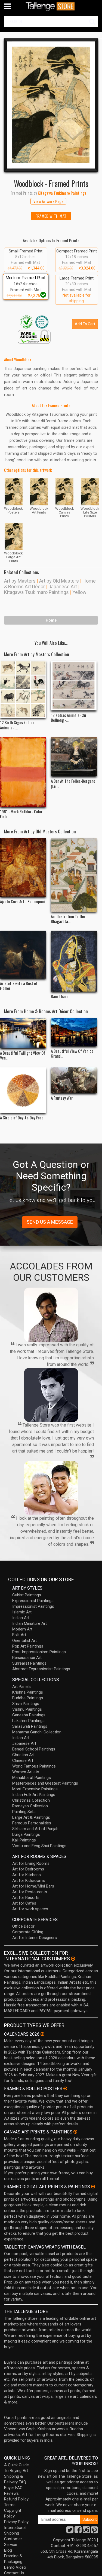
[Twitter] (70, 2531)
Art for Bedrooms (28, 1869)
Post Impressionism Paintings (39, 1652)
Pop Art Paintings (28, 1646)
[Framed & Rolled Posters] (65, 2088)
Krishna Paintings (28, 1692)
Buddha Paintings (28, 1698)
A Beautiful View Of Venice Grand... (72, 1053)
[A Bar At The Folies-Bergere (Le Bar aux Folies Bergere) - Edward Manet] (74, 757)
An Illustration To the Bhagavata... (68, 919)
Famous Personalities (32, 1823)
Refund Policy (16, 2499)
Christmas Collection (31, 1800)
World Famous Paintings (34, 1766)
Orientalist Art (24, 1641)
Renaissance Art (27, 1658)
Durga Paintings (26, 1834)
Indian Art (21, 1618)
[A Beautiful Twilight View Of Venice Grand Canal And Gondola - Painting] (23, 1033)
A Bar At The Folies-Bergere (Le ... (73, 783)
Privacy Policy (16, 2522)
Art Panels (21, 1687)
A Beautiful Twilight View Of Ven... (23, 1055)
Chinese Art (23, 1760)
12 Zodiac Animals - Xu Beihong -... (68, 717)
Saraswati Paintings (30, 1726)
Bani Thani (59, 996)
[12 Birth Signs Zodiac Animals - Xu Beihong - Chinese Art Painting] (23, 689)
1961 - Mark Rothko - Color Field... (21, 814)
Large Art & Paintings (31, 1817)
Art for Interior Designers (35, 1938)
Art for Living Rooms (31, 1863)
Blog (8, 2550)
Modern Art (22, 1629)
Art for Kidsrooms (29, 1880)
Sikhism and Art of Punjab (35, 1829)
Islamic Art (22, 1612)
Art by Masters (20, 581)
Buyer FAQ (13, 2488)
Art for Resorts (26, 1898)
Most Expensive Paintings (35, 1789)
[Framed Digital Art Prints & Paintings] (93, 2187)
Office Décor (23, 1926)
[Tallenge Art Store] (51, 6)
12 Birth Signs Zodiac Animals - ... (17, 725)
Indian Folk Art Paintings (34, 1795)
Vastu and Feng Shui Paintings (39, 1846)
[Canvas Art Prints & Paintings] (75, 2132)
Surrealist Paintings (29, 1663)
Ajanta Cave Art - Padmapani (22, 901)
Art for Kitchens (27, 1875)
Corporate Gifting (28, 1932)
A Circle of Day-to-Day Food (22, 1118)
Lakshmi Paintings (28, 1721)
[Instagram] (86, 2531)
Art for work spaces (30, 1909)
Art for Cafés (24, 1903)
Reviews (11, 2493)
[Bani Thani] (74, 961)
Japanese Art (63, 587)
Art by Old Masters (59, 581)
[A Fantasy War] (74, 1080)
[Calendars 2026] (42, 2034)
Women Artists (26, 1772)
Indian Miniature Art (30, 1623)
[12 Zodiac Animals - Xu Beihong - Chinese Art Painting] (74, 685)
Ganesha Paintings (29, 1715)
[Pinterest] (94, 2531)
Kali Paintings (24, 1840)
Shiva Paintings (26, 1704)
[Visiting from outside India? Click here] (73, 1959)
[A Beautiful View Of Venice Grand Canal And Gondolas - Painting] (74, 1032)
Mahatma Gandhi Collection (37, 1732)
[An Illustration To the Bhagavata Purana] (74, 875)
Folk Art (19, 1635)
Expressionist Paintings (33, 1601)
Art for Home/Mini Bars (33, 1886)
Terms (10, 2505)
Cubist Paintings (27, 1595)
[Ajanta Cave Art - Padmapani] (23, 867)
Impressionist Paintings (33, 1606)
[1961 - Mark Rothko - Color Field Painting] (23, 772)
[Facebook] (78, 2531)
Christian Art (23, 1755)
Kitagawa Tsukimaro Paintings (36, 592)
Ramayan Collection (30, 1806)
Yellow (79, 592)
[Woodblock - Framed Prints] (51, 105)
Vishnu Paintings (27, 1709)
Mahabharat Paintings (32, 1778)
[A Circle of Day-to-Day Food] (23, 1090)
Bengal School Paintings (34, 1749)
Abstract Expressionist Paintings (41, 1669)
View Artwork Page (48, 201)
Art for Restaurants (30, 1892)
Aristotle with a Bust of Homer (19, 986)
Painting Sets (24, 1812)
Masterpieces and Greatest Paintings (45, 1783)
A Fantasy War (62, 1098)
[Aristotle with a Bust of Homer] (23, 955)
